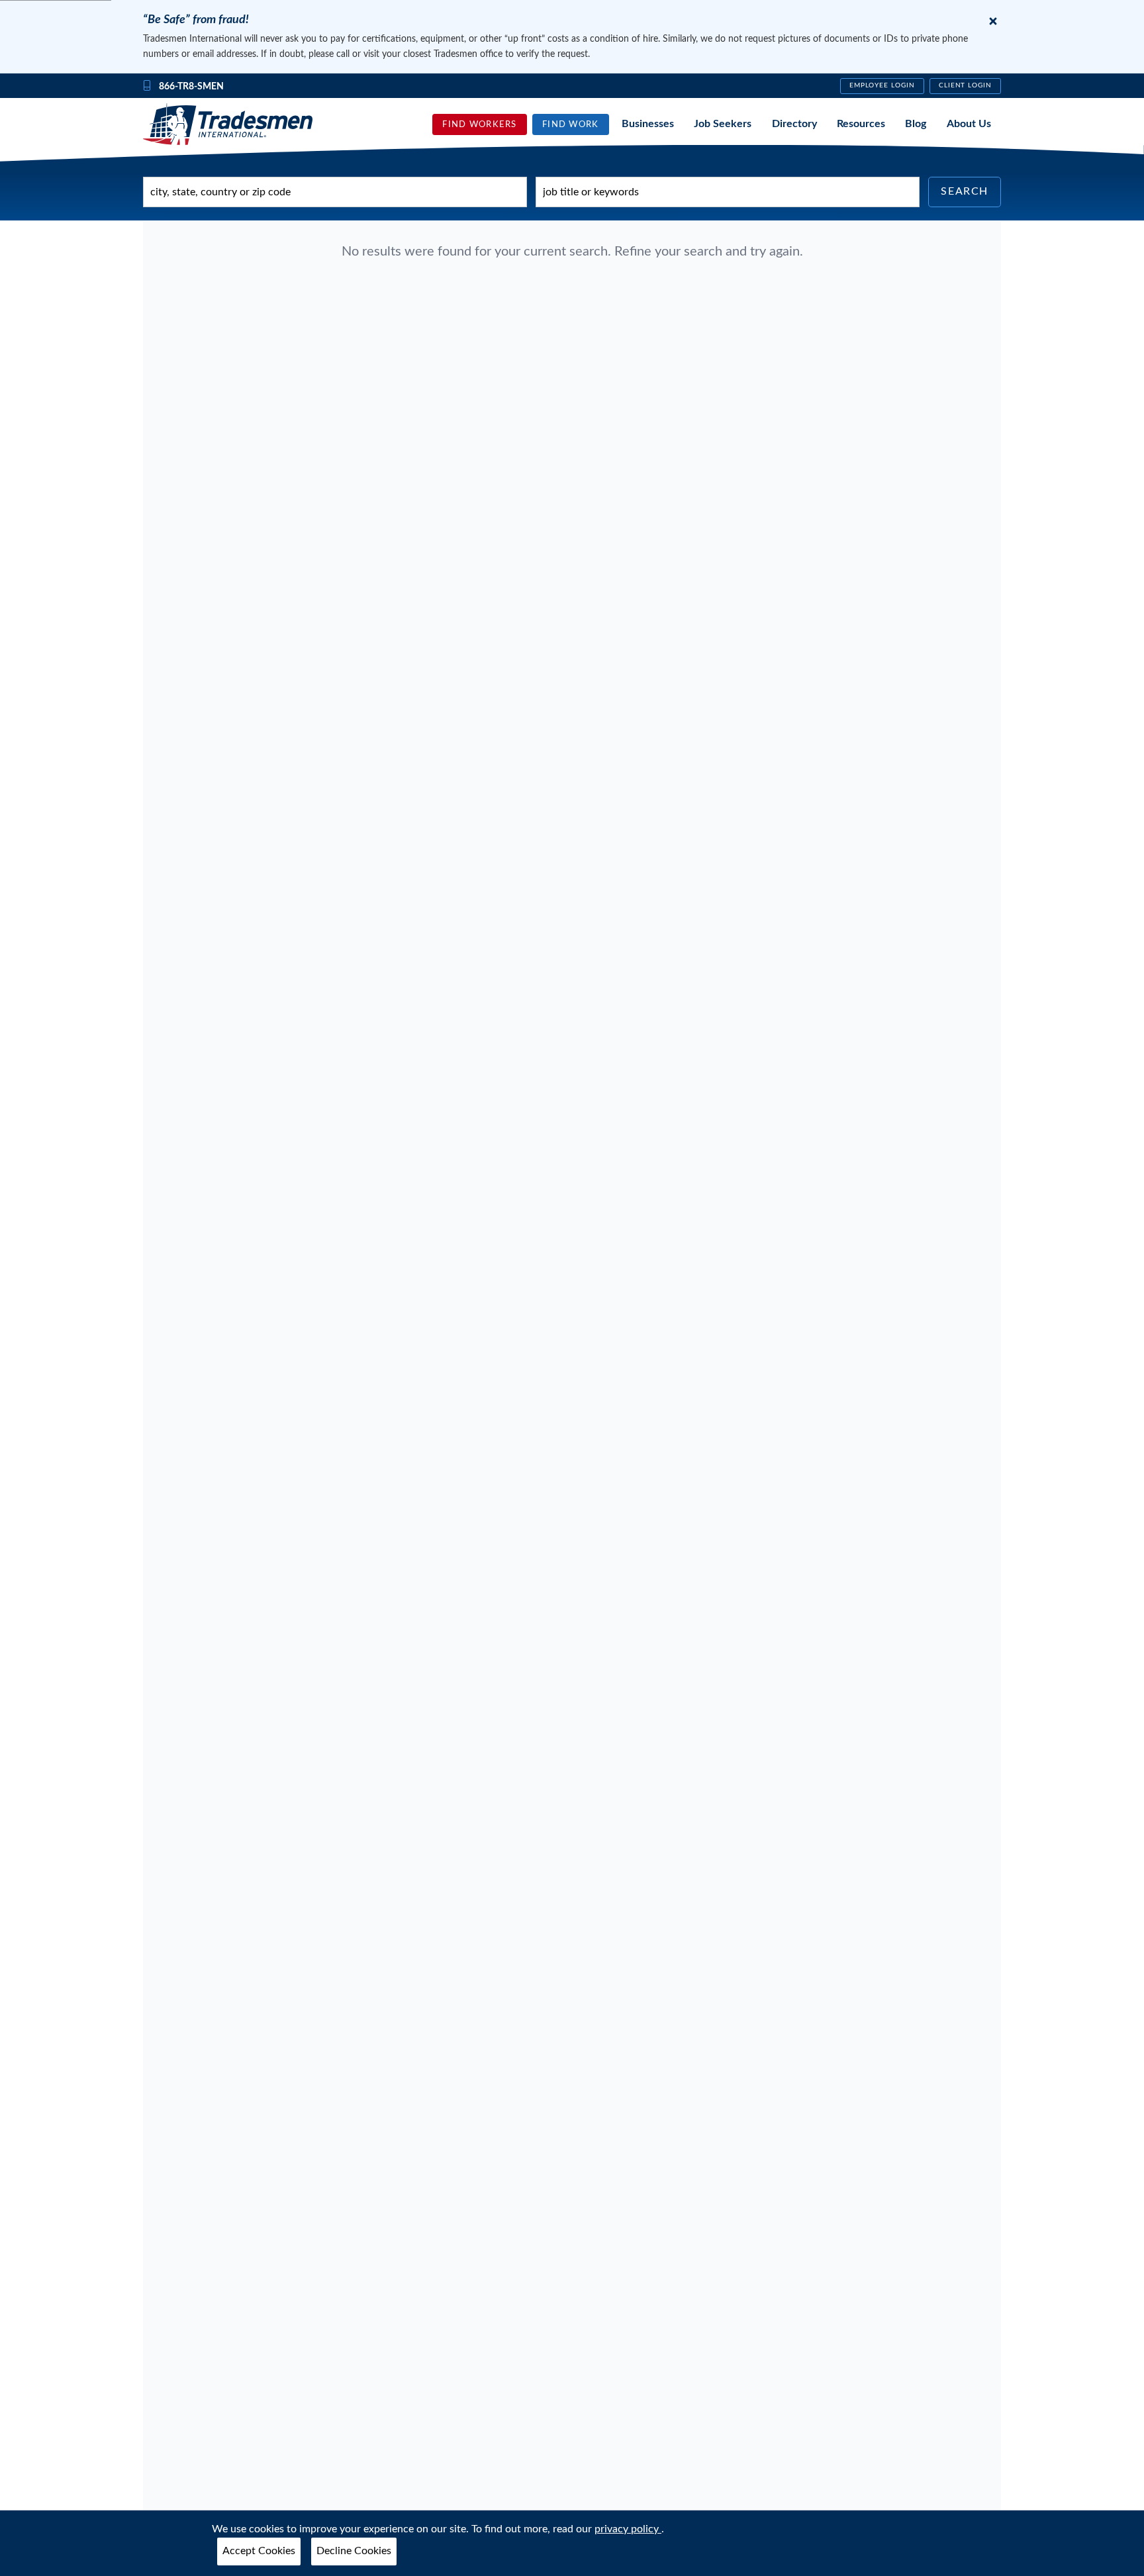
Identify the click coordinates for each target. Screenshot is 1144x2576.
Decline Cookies (354, 2551)
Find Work (571, 124)
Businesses (648, 124)
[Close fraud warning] (993, 21)
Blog (916, 124)
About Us (969, 124)
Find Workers (479, 124)
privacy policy (628, 2529)
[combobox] (335, 192)
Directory (794, 124)
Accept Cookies (259, 2551)
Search (965, 191)
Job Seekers (723, 124)
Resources (861, 124)
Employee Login (882, 85)
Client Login (966, 85)
